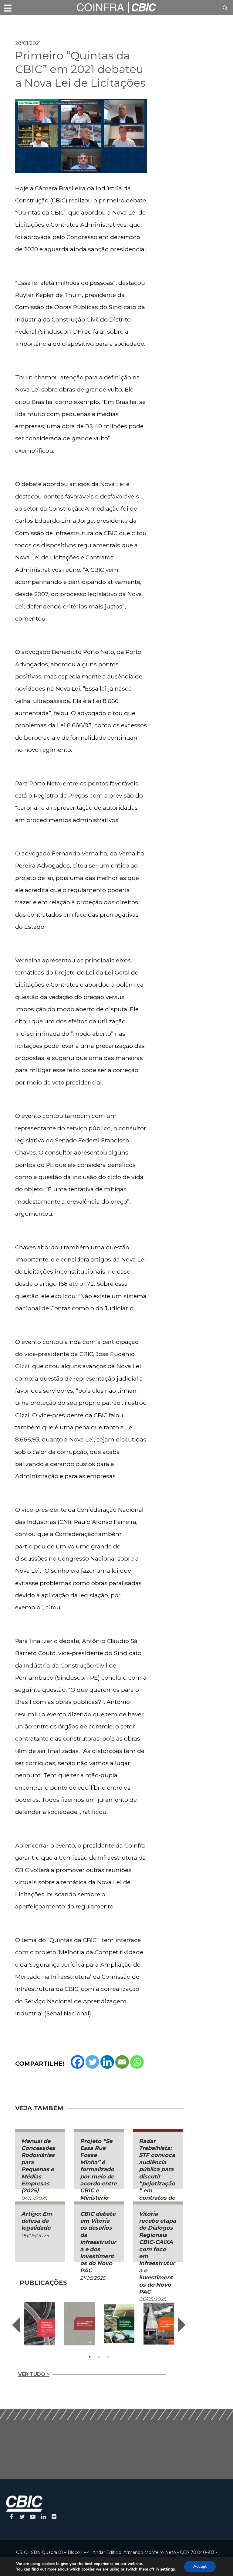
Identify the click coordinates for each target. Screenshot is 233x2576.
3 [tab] (108, 2357)
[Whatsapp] (137, 2062)
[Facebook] (78, 2062)
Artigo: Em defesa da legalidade (37, 2221)
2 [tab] (99, 2357)
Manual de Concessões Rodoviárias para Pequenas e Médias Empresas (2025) (38, 2166)
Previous (16, 2325)
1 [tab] (90, 2357)
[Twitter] (92, 2062)
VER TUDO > (34, 2374)
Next (182, 2325)
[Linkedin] (107, 2062)
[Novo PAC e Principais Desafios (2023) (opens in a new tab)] (119, 2324)
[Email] (122, 2062)
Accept (200, 2566)
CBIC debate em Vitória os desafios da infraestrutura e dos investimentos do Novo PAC (98, 2242)
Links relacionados (36, 23)
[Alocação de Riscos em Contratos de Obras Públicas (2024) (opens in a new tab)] (79, 2324)
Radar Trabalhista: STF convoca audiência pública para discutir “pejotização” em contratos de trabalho (157, 2173)
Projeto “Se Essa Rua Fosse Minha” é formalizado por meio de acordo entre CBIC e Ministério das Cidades (98, 2173)
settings (167, 2569)
